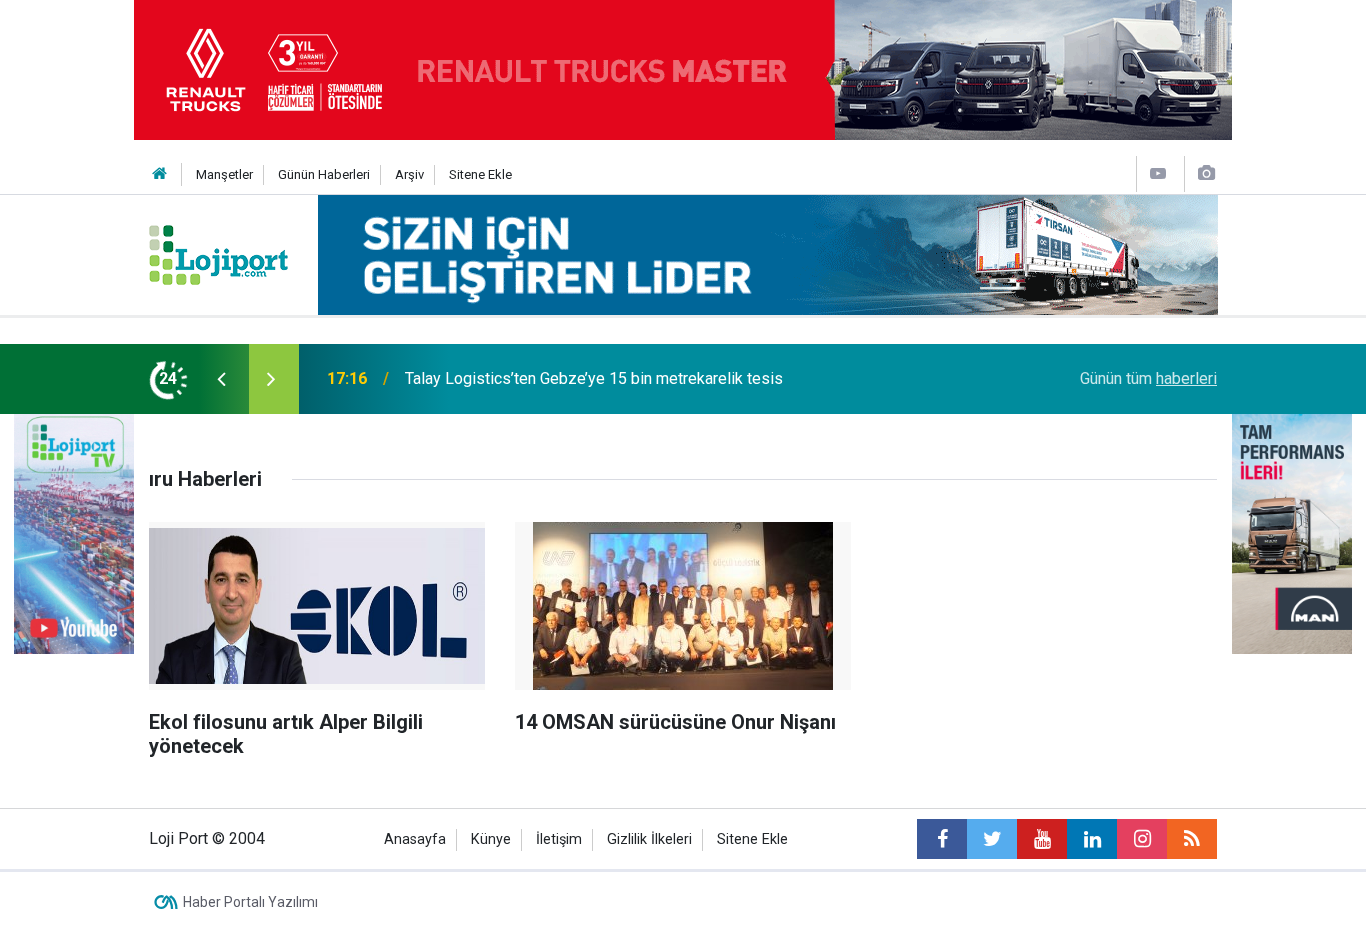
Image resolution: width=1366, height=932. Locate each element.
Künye (491, 839)
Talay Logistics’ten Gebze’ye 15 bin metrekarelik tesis (594, 378)
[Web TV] (1158, 173)
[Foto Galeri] (1206, 173)
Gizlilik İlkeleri (649, 839)
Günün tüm (1148, 378)
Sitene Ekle (480, 174)
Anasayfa (415, 839)
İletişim (559, 839)
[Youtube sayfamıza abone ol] (1042, 839)
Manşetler (224, 174)
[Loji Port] (218, 253)
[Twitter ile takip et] (992, 839)
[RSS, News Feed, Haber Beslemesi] (1192, 839)
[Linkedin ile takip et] (1092, 839)
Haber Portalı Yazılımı (250, 902)
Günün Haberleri (324, 174)
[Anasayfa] (160, 174)
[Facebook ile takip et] (942, 839)
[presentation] (221, 379)
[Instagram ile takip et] (1142, 839)
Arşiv (409, 174)
